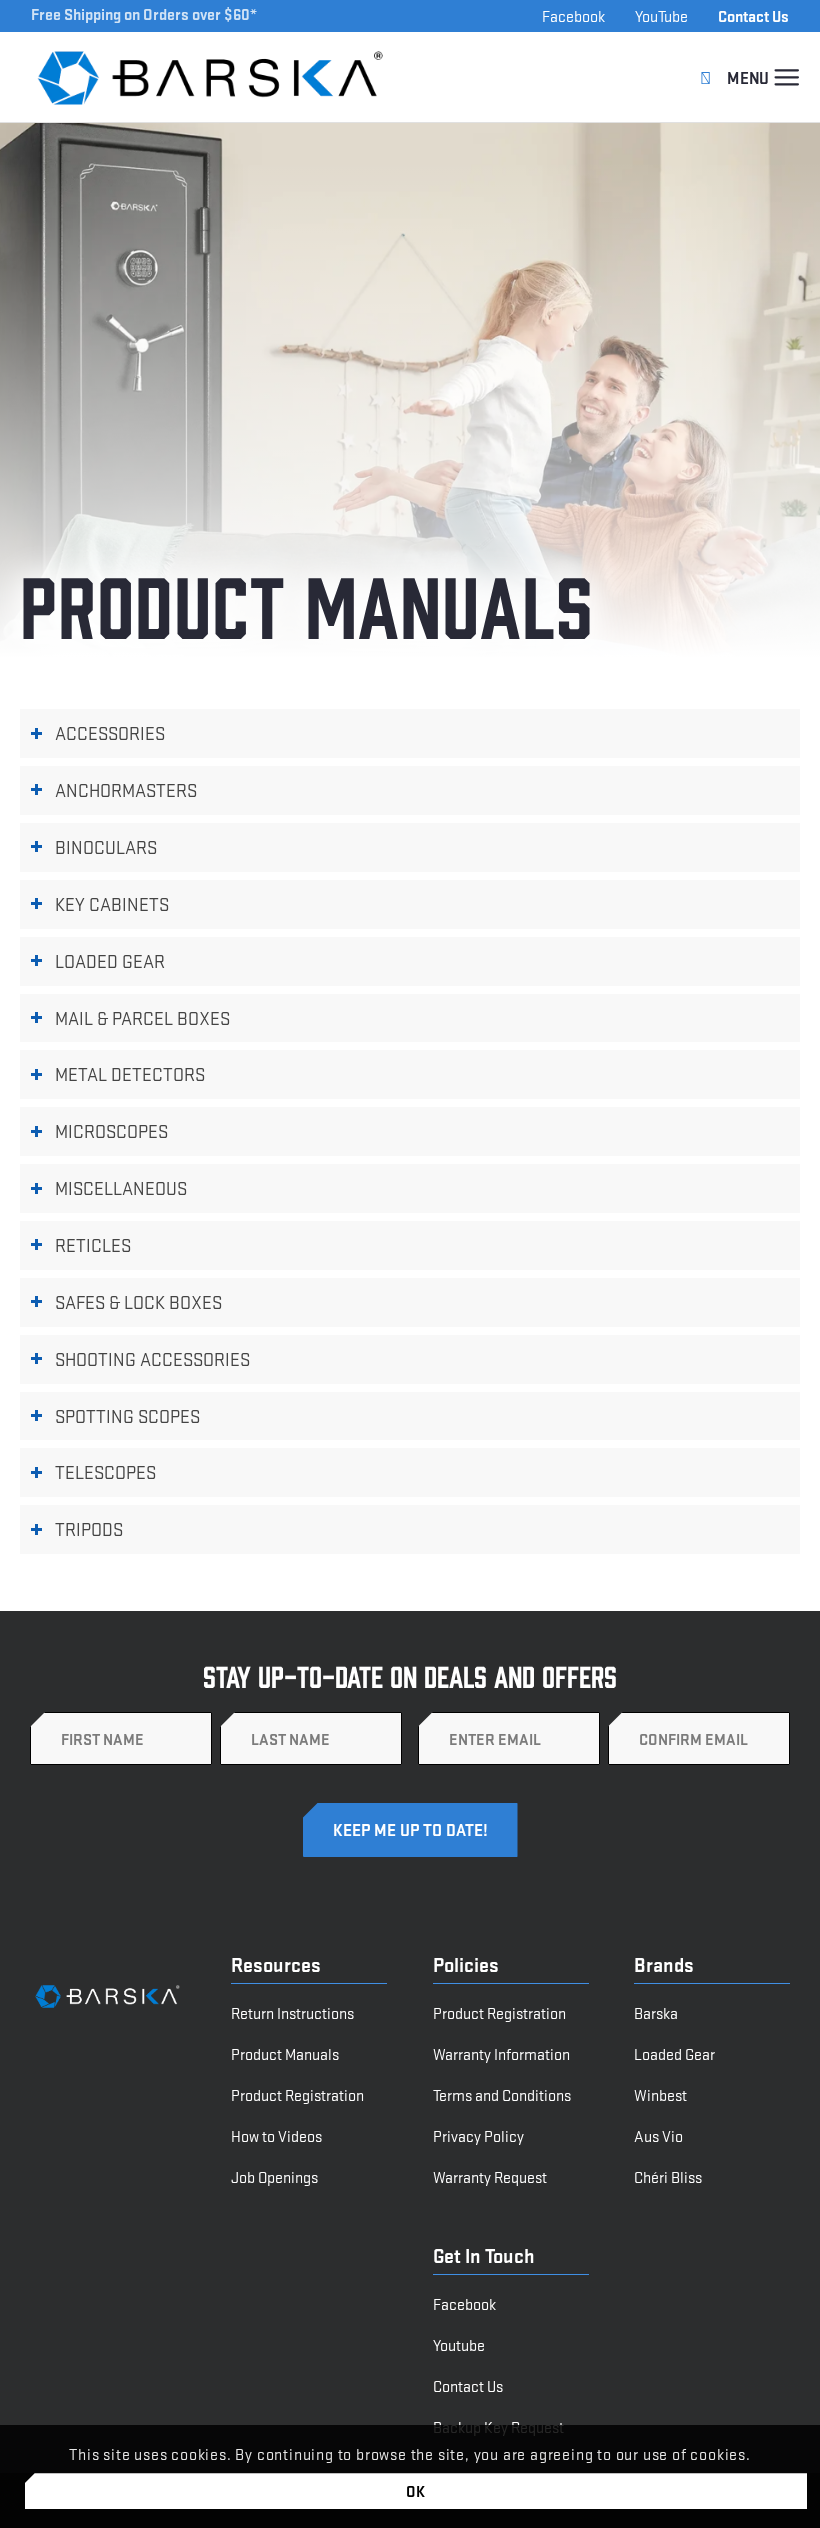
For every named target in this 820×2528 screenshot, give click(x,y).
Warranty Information (501, 2053)
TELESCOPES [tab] (105, 1471)
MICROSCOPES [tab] (111, 1130)
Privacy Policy (478, 2135)
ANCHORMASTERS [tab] (126, 789)
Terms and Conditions (502, 2094)
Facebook (573, 15)
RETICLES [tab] (93, 1244)
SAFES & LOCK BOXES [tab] (138, 1301)
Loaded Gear (674, 2053)
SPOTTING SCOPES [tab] (127, 1415)
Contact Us (753, 15)
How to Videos (276, 2135)
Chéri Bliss (668, 2176)
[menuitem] (786, 77)
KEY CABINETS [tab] (112, 903)
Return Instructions (292, 2012)
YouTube (661, 15)
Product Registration (297, 2094)
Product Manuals (285, 2053)
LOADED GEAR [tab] (110, 960)
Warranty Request (490, 2176)
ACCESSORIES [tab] (110, 732)
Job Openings (274, 2176)
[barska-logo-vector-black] (212, 77)
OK (416, 2490)
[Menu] (786, 77)
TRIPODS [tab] (89, 1528)
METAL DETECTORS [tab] (130, 1073)
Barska (656, 2012)
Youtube (459, 2344)
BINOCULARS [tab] (106, 846)
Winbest (660, 2094)
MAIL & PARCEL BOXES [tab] (142, 1017)
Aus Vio (658, 2135)
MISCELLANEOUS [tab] (121, 1187)
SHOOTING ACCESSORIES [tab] (152, 1358)
